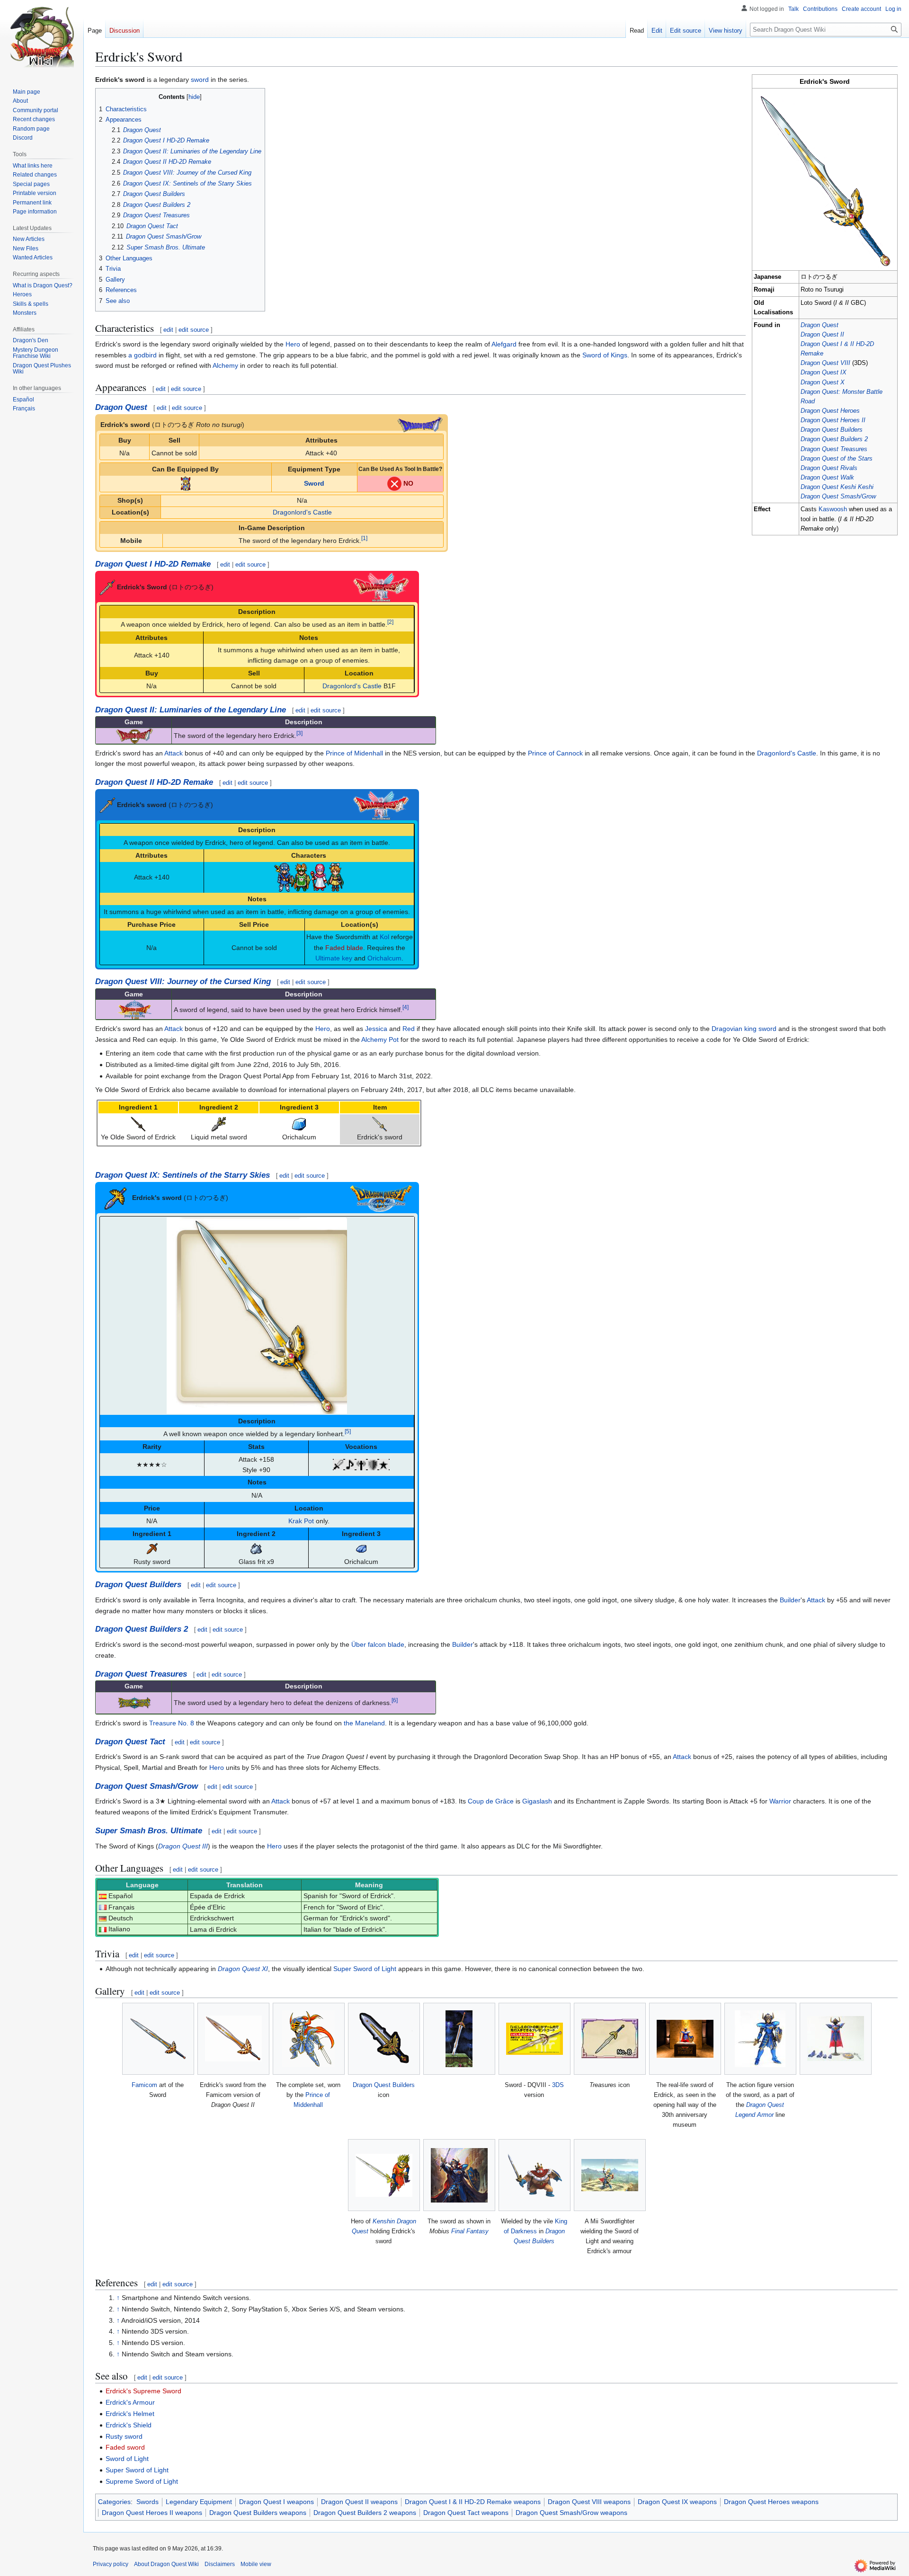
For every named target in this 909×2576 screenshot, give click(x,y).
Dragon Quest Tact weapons (466, 2513)
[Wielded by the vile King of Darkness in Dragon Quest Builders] (535, 2175)
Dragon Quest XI (243, 1969)
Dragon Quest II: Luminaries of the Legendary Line (191, 710)
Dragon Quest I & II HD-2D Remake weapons (473, 2502)
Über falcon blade (378, 1644)
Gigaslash (537, 1801)
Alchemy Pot (380, 1039)
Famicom (144, 2085)
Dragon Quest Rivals (829, 468)
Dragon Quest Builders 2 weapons (365, 2513)
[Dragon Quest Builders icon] (384, 2039)
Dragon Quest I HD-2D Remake (153, 564)
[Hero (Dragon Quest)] (186, 483)
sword (200, 80)
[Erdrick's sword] (380, 1124)
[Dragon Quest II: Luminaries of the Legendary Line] (134, 735)
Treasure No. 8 (172, 1723)
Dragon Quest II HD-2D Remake (154, 782)
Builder (790, 1600)
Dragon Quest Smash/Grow (838, 497)
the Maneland (364, 1723)
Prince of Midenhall (354, 753)
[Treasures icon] (610, 2039)
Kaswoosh (833, 509)
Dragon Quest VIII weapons (589, 2502)
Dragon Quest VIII (825, 363)
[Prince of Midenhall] (284, 877)
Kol (384, 937)
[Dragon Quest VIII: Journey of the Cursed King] (134, 1009)
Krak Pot (301, 1521)
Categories (114, 2502)
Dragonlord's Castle (302, 512)
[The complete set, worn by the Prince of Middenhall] (308, 2039)
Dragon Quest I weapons (276, 2502)
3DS (558, 2085)
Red (409, 1029)
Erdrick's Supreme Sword (143, 2391)
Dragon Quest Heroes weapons (771, 2502)
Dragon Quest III (183, 1846)
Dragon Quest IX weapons (677, 2502)
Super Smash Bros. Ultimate (149, 1831)
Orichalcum (384, 958)
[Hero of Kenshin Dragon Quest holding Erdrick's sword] (384, 2175)
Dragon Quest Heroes (830, 411)
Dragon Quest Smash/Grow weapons (571, 2513)
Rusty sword (124, 2436)
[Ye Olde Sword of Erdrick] (138, 1124)
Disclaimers (220, 2564)
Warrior (780, 1801)
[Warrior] (339, 1464)
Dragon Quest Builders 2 (834, 439)
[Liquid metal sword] (219, 1124)
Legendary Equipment (199, 2502)
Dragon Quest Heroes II (833, 420)
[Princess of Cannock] (335, 877)
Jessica (376, 1029)
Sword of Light (127, 2459)
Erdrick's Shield (129, 2425)
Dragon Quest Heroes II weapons (152, 2513)
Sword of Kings (605, 355)
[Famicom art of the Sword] (158, 2039)
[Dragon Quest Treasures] (134, 1702)
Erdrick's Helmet (130, 2414)
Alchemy (225, 365)
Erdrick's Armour (130, 2402)
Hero (293, 344)
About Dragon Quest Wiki (166, 2564)
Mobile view (256, 2564)
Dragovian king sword (744, 1029)
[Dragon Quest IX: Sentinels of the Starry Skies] (381, 1198)
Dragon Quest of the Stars (837, 459)
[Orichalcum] (299, 1124)
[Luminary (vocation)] (384, 1464)
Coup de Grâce (491, 1801)
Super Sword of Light (365, 1969)
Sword (314, 483)
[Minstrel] (350, 1464)
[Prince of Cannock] (302, 877)
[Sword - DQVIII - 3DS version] (535, 2039)
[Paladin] (373, 1464)
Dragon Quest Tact (130, 1742)
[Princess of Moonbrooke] (319, 877)
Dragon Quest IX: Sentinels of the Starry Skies (183, 1175)
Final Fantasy (470, 2231)
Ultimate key (334, 958)
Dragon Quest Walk (827, 478)
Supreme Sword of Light (142, 2481)
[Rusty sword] (152, 1548)
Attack (174, 753)
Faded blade (344, 948)
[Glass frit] (256, 1548)
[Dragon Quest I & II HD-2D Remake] (381, 586)
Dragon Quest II (822, 335)
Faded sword (125, 2447)
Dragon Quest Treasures (834, 449)
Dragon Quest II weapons (359, 2502)
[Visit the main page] (42, 38)
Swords (147, 2502)
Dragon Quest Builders (832, 430)
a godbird (143, 355)
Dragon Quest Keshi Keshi (837, 487)
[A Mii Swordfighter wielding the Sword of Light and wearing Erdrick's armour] (610, 2175)
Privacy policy (111, 2564)
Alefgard (504, 344)
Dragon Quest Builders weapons (258, 2513)
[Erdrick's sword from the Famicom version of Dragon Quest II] (233, 2039)
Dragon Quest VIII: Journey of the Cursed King (183, 982)
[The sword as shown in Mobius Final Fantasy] (459, 2175)
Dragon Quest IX (824, 373)
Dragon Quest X (823, 382)
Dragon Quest (820, 325)
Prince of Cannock (555, 753)
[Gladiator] (361, 1464)
